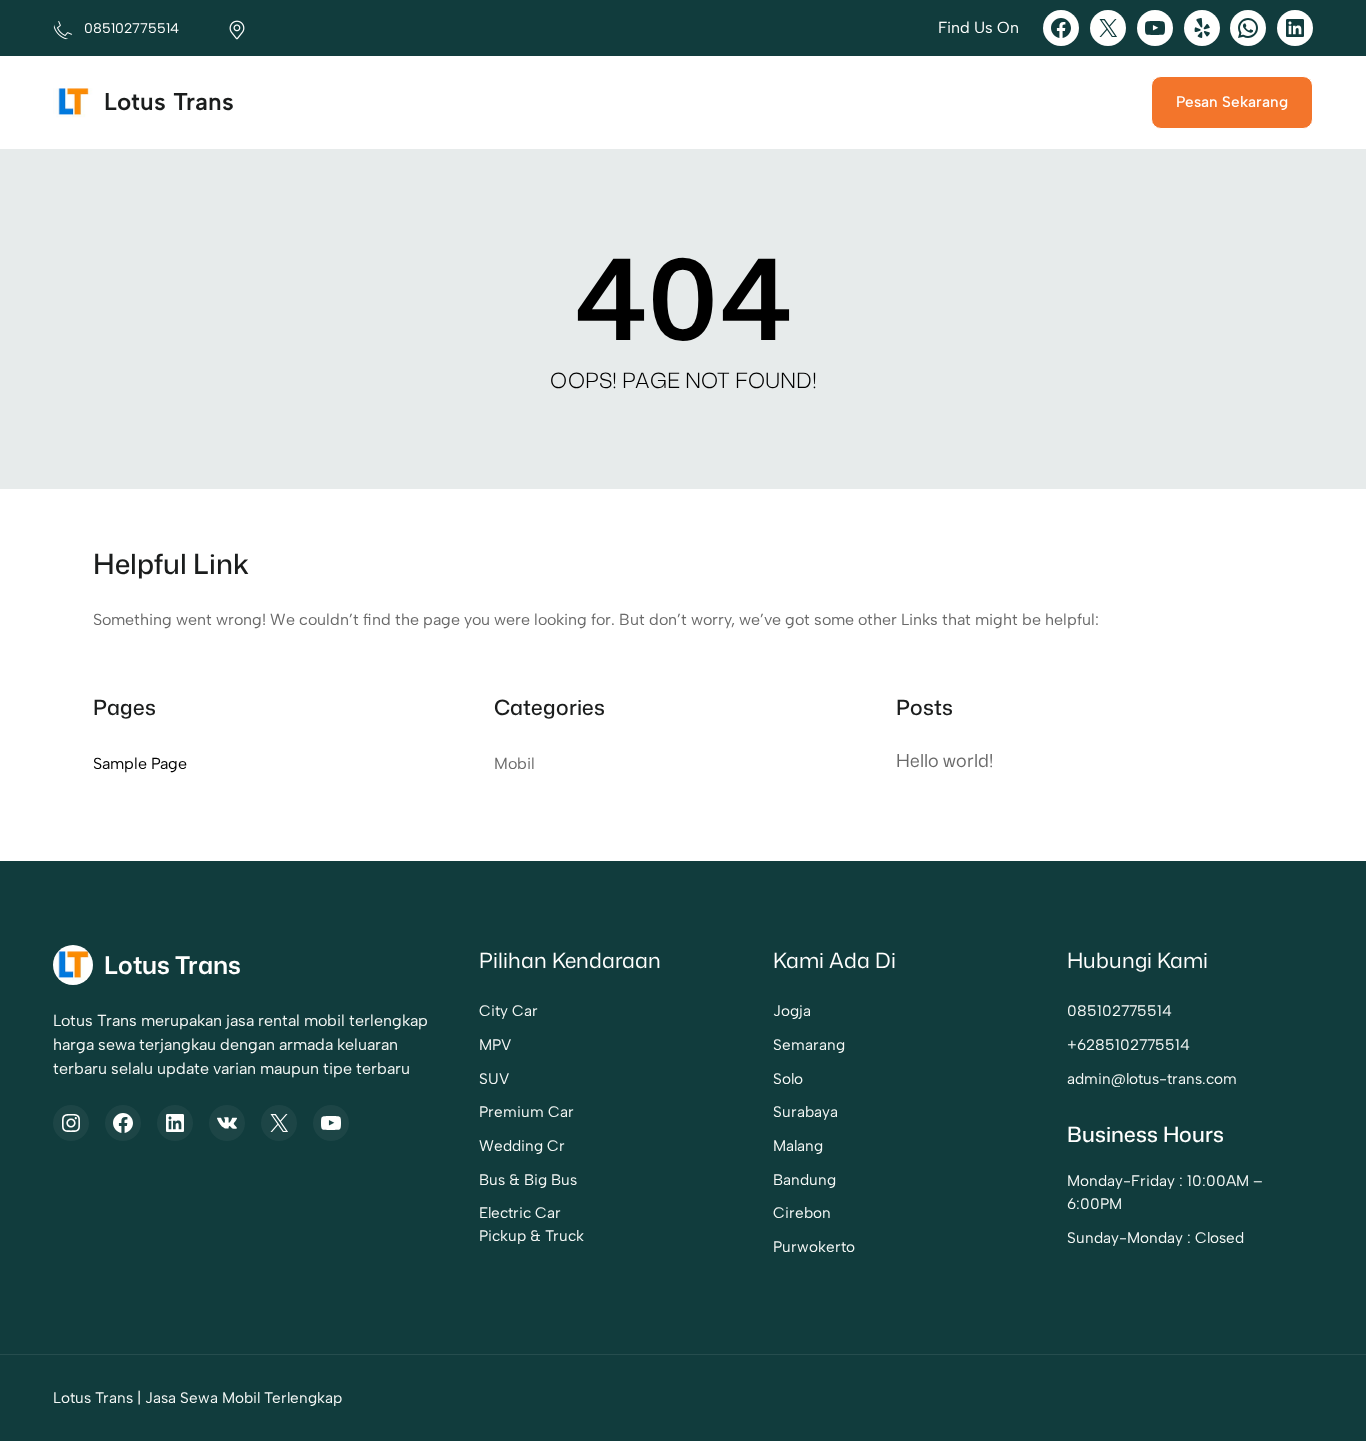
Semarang (809, 1044)
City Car (508, 1010)
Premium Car (526, 1111)
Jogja (792, 1010)
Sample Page (140, 763)
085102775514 (1119, 1010)
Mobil (514, 763)
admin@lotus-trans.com (1152, 1078)
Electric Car (520, 1212)
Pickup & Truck (531, 1235)
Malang (798, 1145)
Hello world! (944, 760)
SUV (494, 1078)
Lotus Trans (169, 101)
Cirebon (802, 1212)
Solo (788, 1078)
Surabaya (805, 1111)
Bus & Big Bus (528, 1179)
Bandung (804, 1179)
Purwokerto (814, 1246)
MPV (495, 1044)
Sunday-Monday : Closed (1155, 1237)
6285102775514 (1133, 1044)
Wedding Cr (522, 1145)
